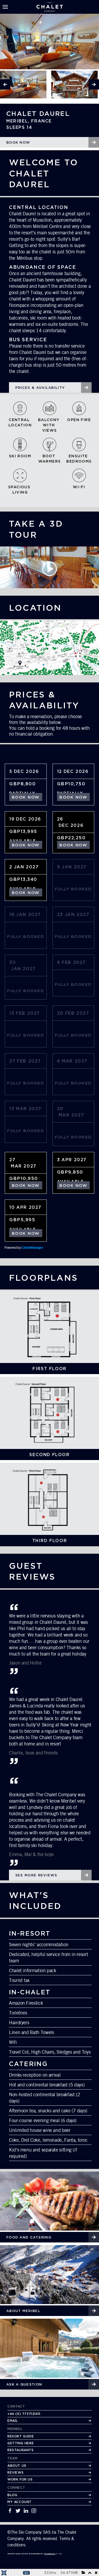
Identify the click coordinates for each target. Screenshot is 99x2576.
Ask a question (24, 2384)
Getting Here (21, 2443)
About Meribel (23, 2311)
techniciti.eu (50, 2554)
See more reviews (36, 1875)
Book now (18, 142)
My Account (20, 2502)
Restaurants (21, 2450)
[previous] (5, 84)
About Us (17, 2466)
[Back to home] (50, 7)
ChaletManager (32, 1248)
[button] (5, 7)
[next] (94, 84)
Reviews (15, 2472)
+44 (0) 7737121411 (24, 2414)
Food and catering (29, 2237)
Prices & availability (40, 387)
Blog (12, 2495)
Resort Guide (21, 2436)
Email (13, 2421)
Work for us (20, 2479)
